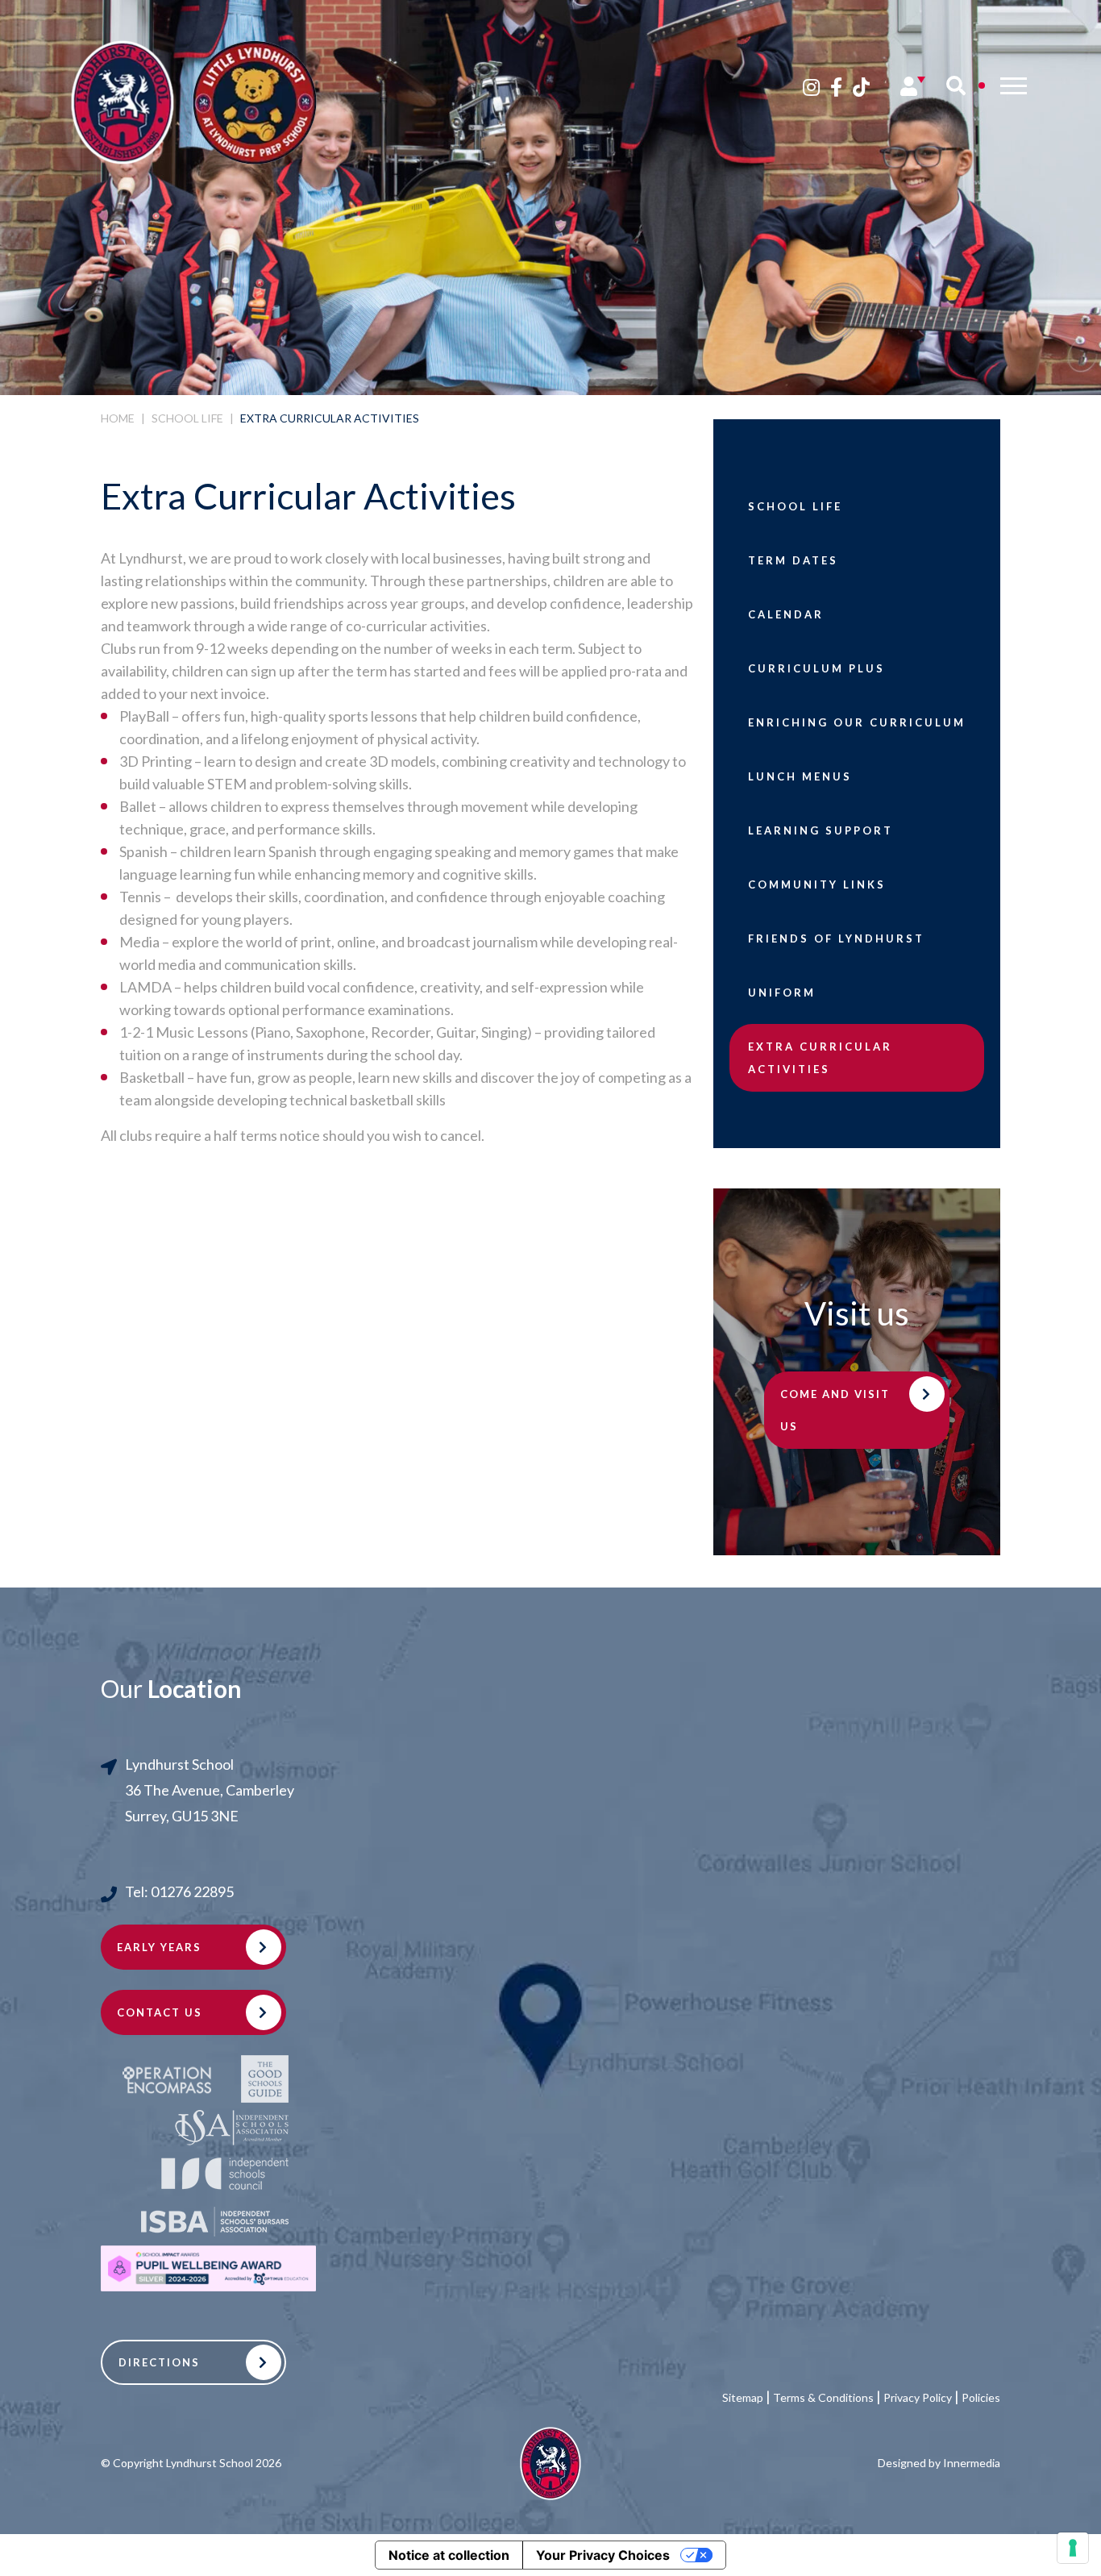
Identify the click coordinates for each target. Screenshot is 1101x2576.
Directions (159, 2362)
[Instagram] (811, 87)
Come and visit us (835, 1410)
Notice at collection (449, 2555)
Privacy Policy (918, 2397)
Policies (981, 2397)
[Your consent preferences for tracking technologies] (1073, 2548)
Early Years (159, 1947)
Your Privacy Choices (603, 2555)
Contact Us (160, 2012)
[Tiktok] (861, 87)
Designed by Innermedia (939, 2463)
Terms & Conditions (823, 2397)
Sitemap (743, 2397)
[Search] (956, 85)
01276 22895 (192, 1891)
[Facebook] (836, 87)
